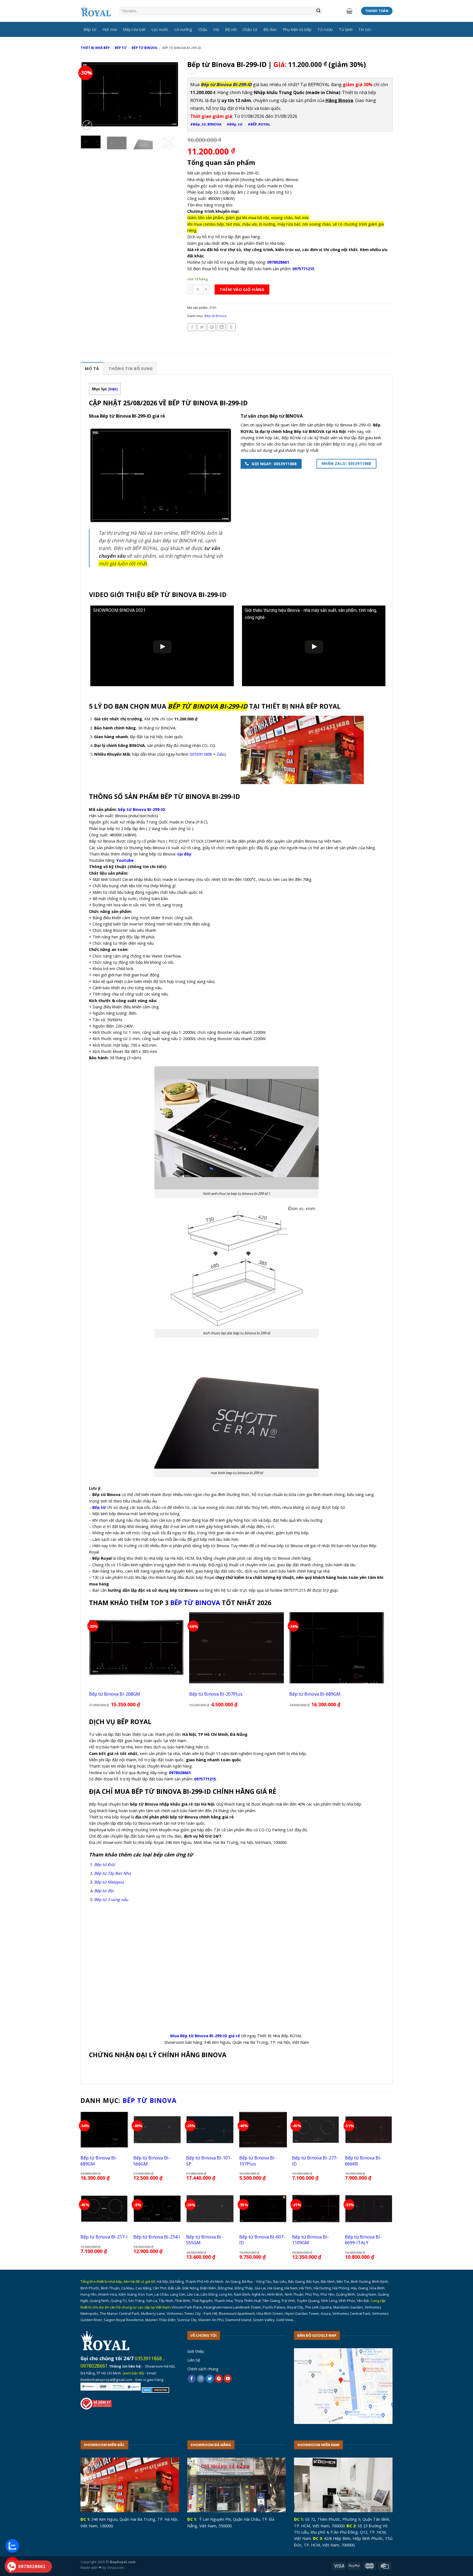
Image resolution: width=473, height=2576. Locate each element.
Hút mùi (110, 29)
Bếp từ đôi (104, 1891)
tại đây (184, 854)
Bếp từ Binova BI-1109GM (310, 2240)
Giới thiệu (196, 2351)
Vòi (216, 29)
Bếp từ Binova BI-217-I (104, 2237)
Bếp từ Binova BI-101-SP (209, 2161)
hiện (113, 389)
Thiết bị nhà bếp (95, 48)
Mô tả (92, 368)
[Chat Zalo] (12, 2546)
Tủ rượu (325, 29)
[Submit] (318, 11)
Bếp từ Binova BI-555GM (204, 2240)
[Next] (170, 94)
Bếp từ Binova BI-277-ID (315, 2161)
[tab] (92, 368)
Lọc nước (160, 29)
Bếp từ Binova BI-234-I (157, 2237)
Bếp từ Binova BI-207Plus (216, 1694)
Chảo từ (250, 29)
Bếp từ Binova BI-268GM (115, 1694)
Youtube (125, 860)
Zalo (220, 754)
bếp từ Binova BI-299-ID (142, 809)
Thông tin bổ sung (130, 368)
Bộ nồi (231, 29)
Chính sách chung (203, 2369)
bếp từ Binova (195, 1603)
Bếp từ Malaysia (109, 1882)
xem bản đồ (133, 2373)
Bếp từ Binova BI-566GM (152, 2161)
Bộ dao (270, 29)
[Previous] (89, 94)
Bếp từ (90, 29)
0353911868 (201, 754)
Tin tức (365, 29)
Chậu (203, 29)
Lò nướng (183, 29)
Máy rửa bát (134, 29)
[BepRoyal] (96, 11)
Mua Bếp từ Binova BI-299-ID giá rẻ (205, 2036)
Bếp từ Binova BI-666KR (363, 2161)
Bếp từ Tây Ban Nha (113, 1873)
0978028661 (94, 2366)
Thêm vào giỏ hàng (242, 289)
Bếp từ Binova (144, 48)
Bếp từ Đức (105, 1864)
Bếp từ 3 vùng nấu (111, 1899)
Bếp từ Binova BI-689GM (315, 1694)
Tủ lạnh (346, 29)
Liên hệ (194, 2360)
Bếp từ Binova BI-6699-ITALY (363, 2240)
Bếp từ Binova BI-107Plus (258, 2161)
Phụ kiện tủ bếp (297, 29)
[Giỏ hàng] (349, 11)
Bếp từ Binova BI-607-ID (262, 2240)
